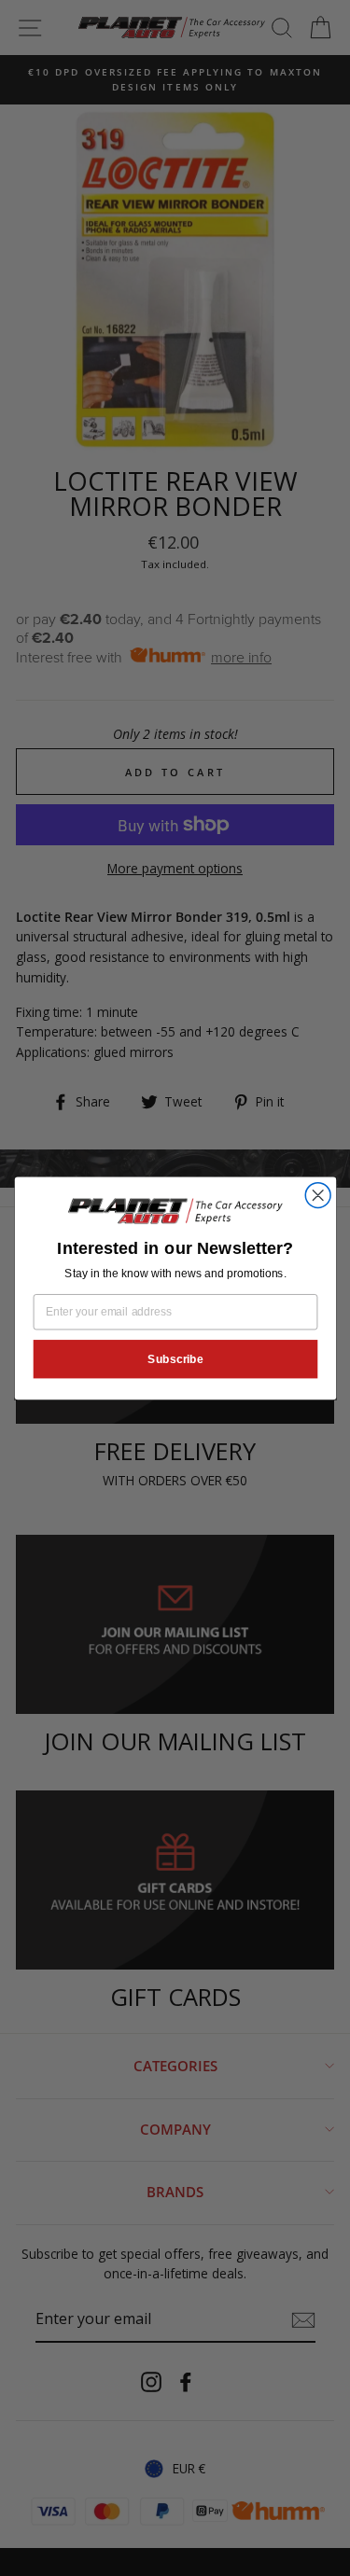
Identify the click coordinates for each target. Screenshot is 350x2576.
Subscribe (175, 1358)
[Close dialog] (318, 1195)
